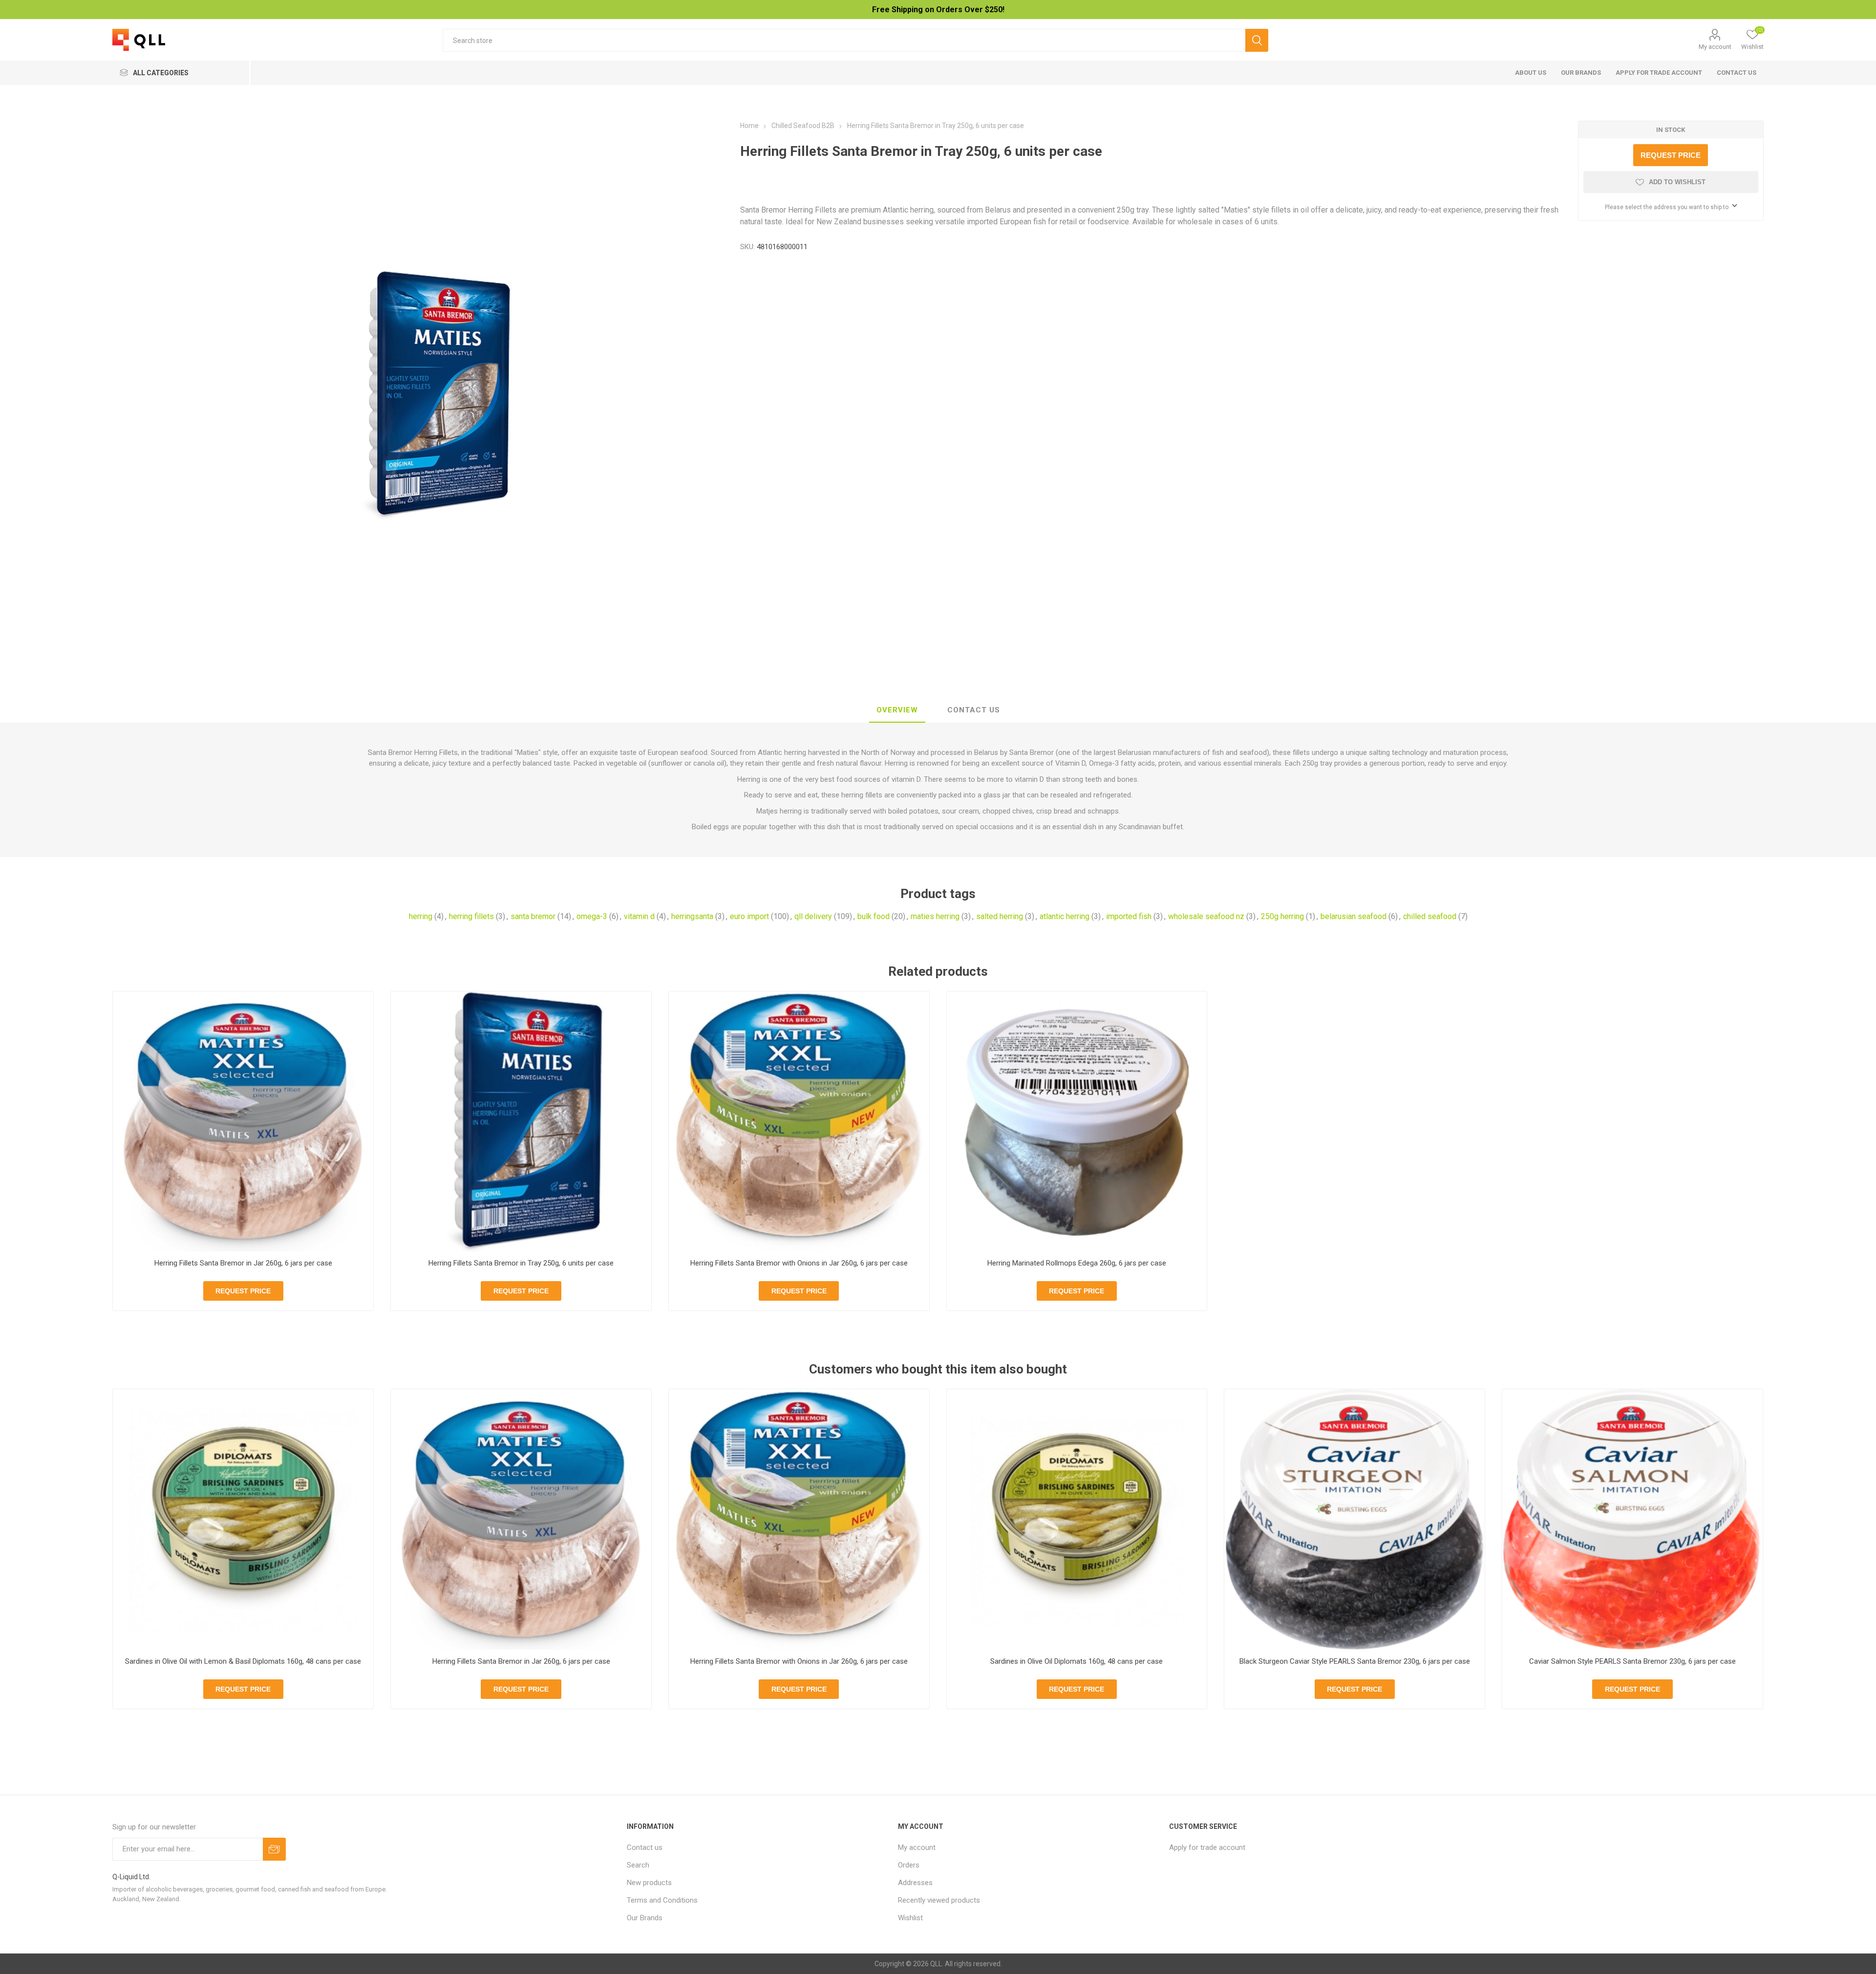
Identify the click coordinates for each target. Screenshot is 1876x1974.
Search (1257, 40)
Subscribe (274, 1849)
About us (1531, 73)
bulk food (874, 916)
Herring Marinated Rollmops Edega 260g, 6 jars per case (1077, 1263)
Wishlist (910, 1918)
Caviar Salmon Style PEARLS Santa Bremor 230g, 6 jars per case (1632, 1661)
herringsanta (692, 916)
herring (421, 916)
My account (1715, 47)
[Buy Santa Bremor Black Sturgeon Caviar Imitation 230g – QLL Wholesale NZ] (1354, 1519)
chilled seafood (1430, 916)
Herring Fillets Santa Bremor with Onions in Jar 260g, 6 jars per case (799, 1263)
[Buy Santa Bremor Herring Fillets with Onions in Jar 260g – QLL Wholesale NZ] (799, 1122)
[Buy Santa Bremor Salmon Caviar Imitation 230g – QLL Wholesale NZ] (1632, 1519)
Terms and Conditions (662, 1900)
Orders (909, 1865)
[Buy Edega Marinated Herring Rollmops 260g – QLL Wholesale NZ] (1077, 1122)
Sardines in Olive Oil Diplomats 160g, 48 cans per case (1077, 1661)
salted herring (1000, 916)
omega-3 (592, 916)
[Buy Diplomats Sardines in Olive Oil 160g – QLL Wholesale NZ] (1077, 1519)
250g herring (1282, 916)
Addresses (915, 1883)
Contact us (1737, 73)
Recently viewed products (939, 1900)
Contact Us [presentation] (974, 710)
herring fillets (471, 916)
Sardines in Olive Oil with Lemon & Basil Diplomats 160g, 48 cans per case (243, 1661)
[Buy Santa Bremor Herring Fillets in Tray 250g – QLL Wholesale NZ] (521, 1122)
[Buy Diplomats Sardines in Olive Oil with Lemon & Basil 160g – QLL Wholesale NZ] (243, 1519)
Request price (1671, 155)
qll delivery (813, 916)
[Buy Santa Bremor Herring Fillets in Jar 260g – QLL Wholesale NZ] (243, 1122)
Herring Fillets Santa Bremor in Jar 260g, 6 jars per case (243, 1263)
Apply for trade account (1659, 73)
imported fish (1129, 916)
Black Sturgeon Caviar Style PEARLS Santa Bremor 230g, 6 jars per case (1355, 1661)
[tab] (897, 710)
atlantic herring (1065, 916)
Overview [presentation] (897, 710)
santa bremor (533, 916)
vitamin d (639, 916)
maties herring (935, 916)
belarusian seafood (1354, 916)
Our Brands (1581, 73)
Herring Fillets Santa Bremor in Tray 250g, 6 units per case (521, 1263)
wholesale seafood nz (1206, 916)
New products (649, 1883)
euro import (749, 916)
